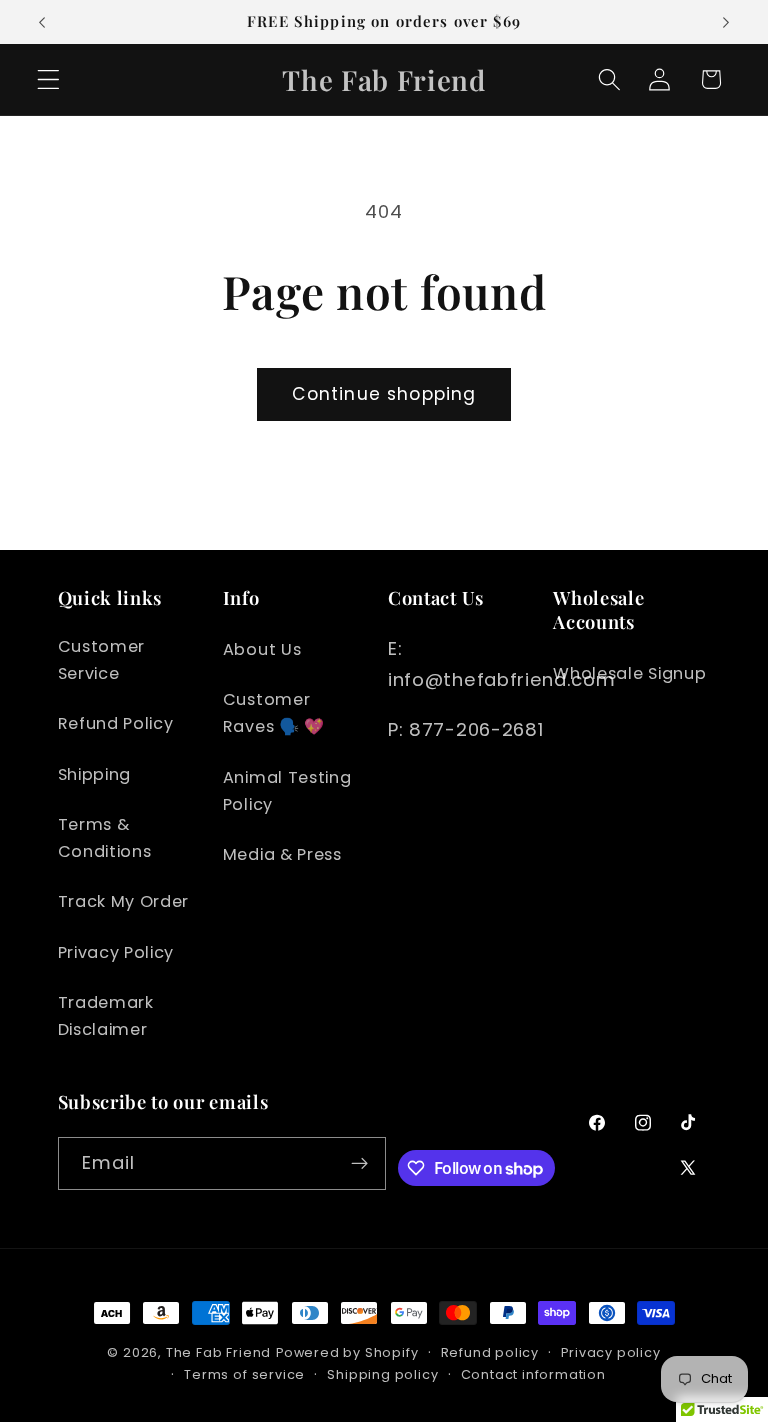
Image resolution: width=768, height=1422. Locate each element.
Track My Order (124, 901)
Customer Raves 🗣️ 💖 (274, 713)
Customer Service (102, 660)
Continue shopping (384, 394)
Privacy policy (610, 1352)
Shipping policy (382, 1374)
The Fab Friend (218, 1352)
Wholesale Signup (629, 673)
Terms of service (244, 1374)
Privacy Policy (116, 952)
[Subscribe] (360, 1164)
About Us (262, 649)
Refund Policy (116, 723)
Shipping (95, 774)
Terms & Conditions (105, 838)
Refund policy (490, 1352)
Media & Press (282, 854)
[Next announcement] (726, 22)
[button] (48, 79)
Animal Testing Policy (287, 791)
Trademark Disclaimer (106, 1016)
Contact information (533, 1374)
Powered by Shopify (347, 1352)
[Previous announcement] (42, 22)
